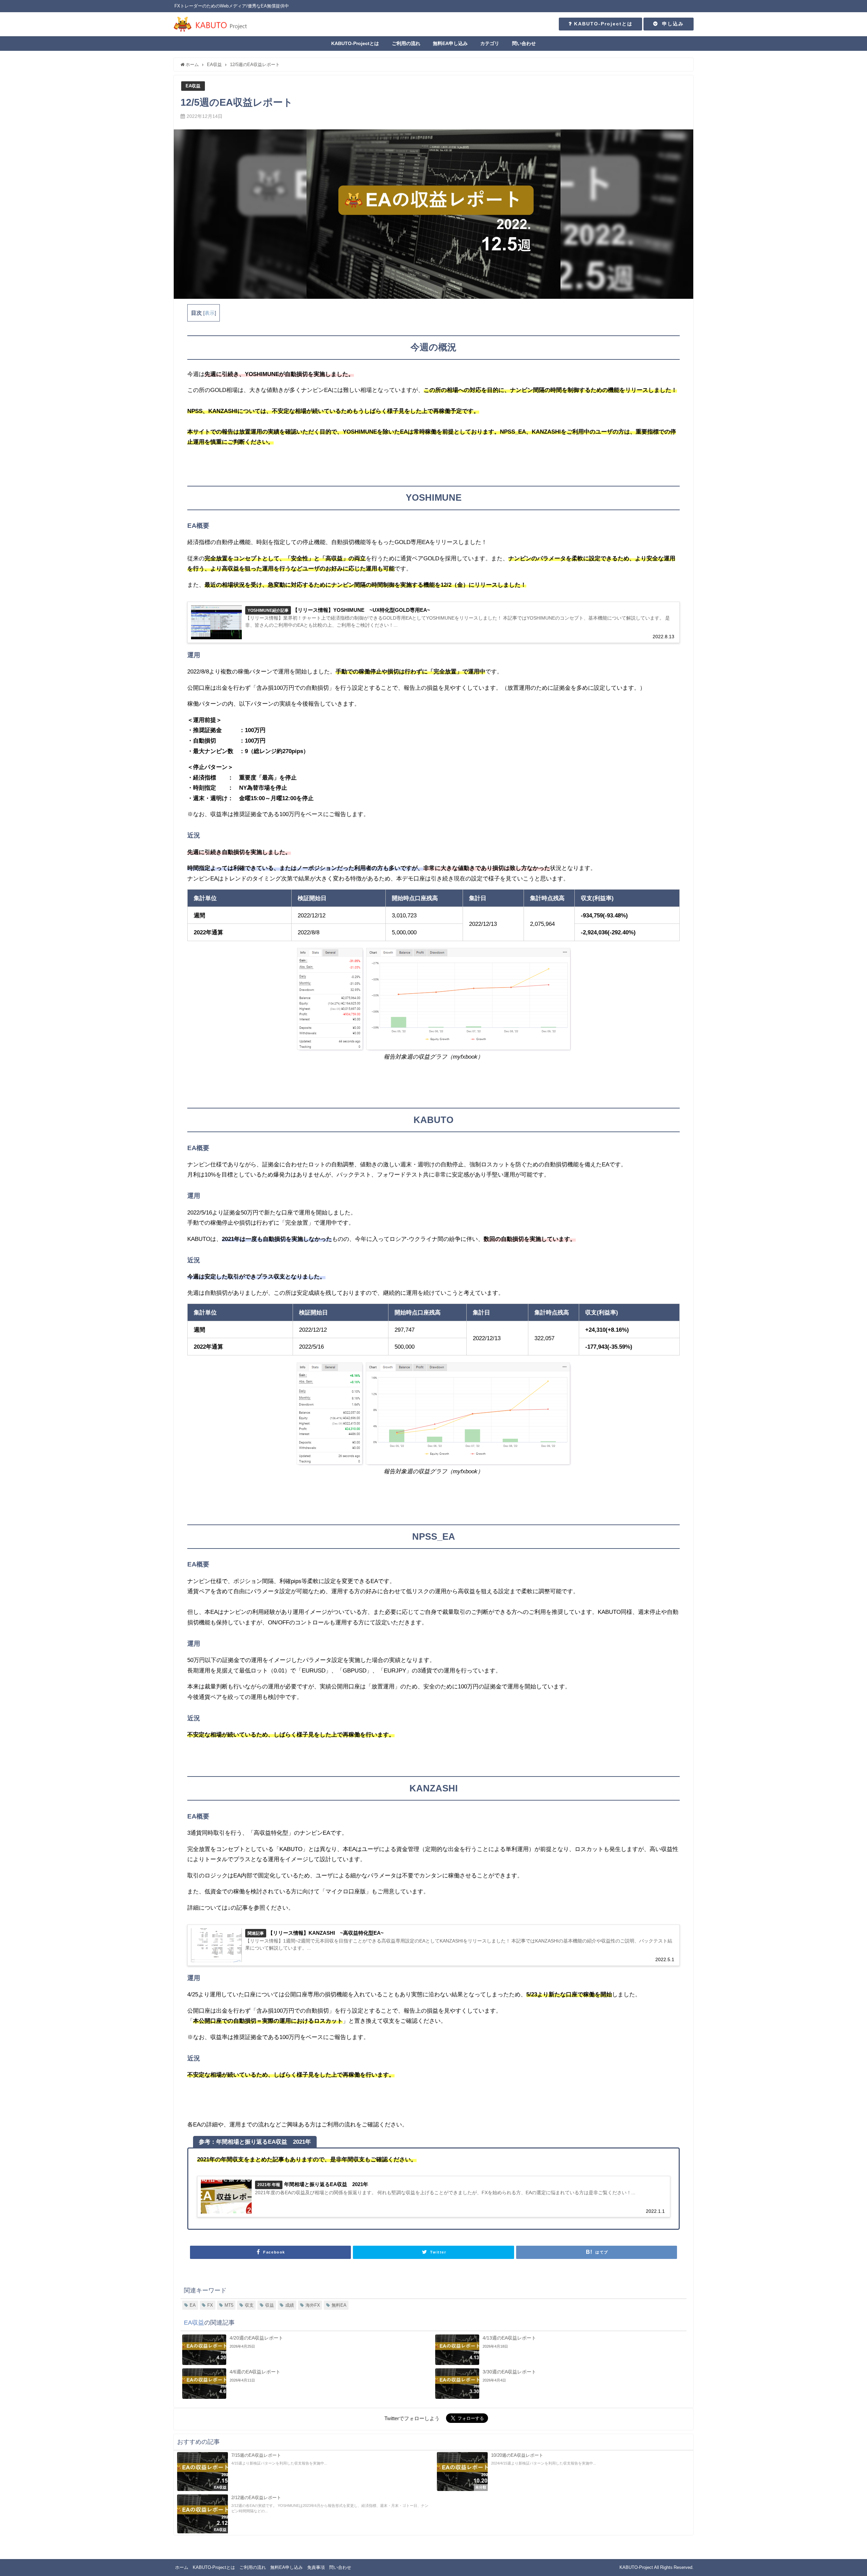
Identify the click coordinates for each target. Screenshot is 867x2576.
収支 (249, 2305)
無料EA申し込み (450, 43)
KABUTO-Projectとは (602, 24)
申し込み (671, 24)
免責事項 (316, 2567)
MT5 (229, 2305)
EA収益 (193, 86)
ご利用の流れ (406, 43)
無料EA (339, 2305)
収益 (270, 2305)
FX (210, 2305)
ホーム (182, 2567)
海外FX (313, 2305)
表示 (210, 313)
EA (193, 2305)
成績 (290, 2305)
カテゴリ (490, 43)
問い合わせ (524, 43)
